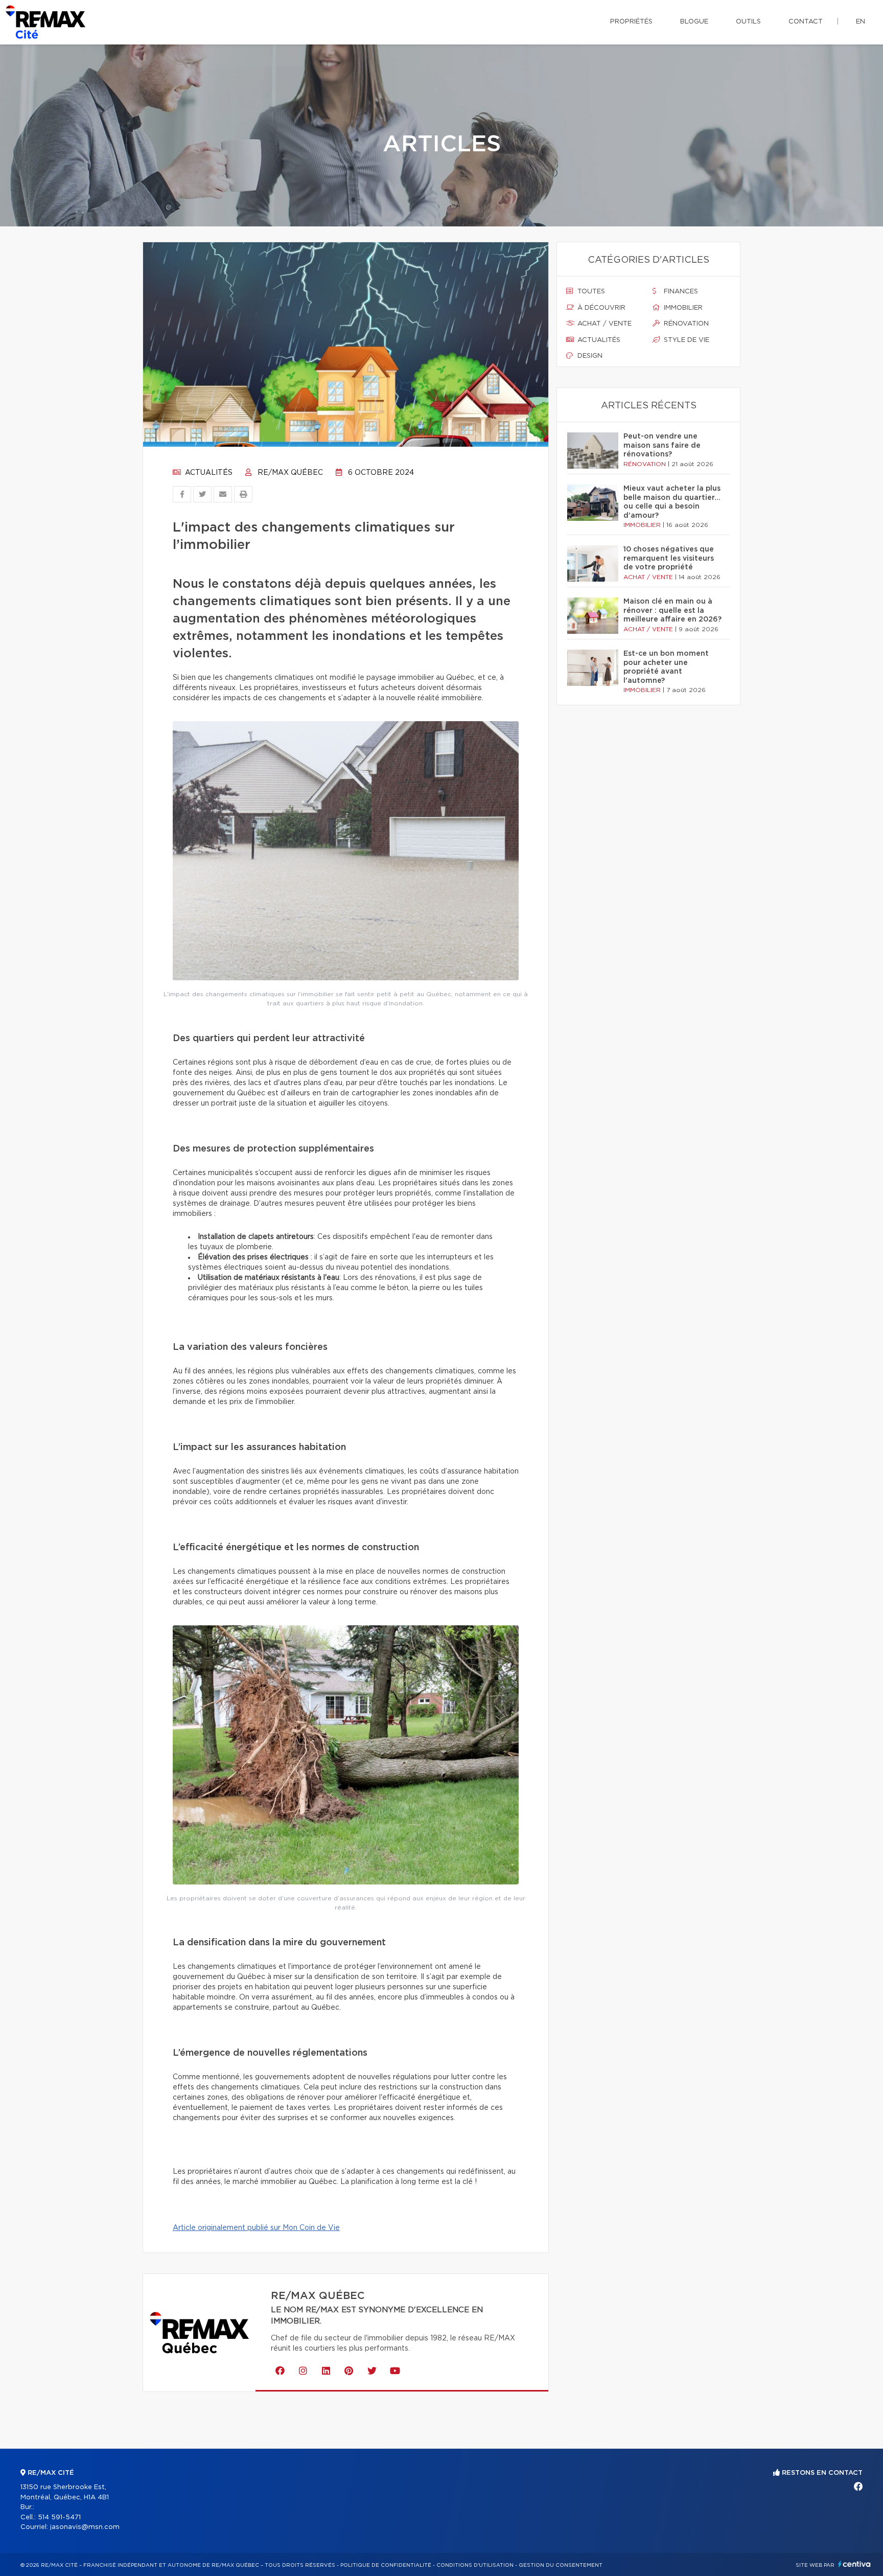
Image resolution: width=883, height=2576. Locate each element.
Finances (680, 292)
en (861, 22)
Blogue (694, 22)
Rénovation (685, 324)
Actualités (208, 473)
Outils (748, 22)
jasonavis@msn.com (85, 2527)
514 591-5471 (59, 2517)
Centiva (854, 2564)
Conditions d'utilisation (475, 2565)
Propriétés (631, 22)
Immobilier (682, 308)
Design (589, 356)
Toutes (590, 292)
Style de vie (686, 340)
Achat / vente (603, 324)
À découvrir (600, 308)
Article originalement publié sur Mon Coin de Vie (256, 2228)
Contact (806, 22)
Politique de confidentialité (386, 2565)
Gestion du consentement (561, 2565)
